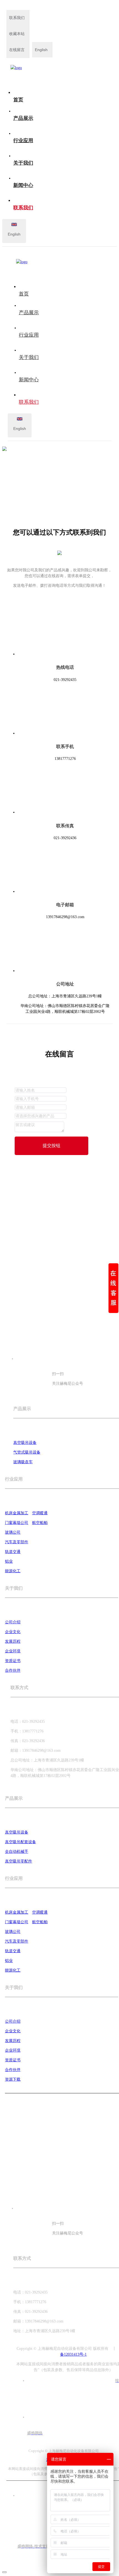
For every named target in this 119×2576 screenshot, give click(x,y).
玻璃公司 (13, 1532)
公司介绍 (13, 1622)
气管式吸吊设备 (27, 1452)
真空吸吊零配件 (19, 1861)
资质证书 (13, 1661)
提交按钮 (51, 1146)
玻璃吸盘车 (23, 1462)
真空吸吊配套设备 (20, 1842)
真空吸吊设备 (25, 1443)
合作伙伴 (13, 1670)
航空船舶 (40, 1523)
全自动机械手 (17, 1852)
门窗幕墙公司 (17, 1523)
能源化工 (13, 1571)
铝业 (9, 1561)
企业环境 (13, 1651)
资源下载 (13, 2079)
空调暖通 (40, 1513)
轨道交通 (13, 1552)
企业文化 (13, 1632)
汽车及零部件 (17, 1542)
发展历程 (13, 1641)
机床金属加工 (17, 1513)
